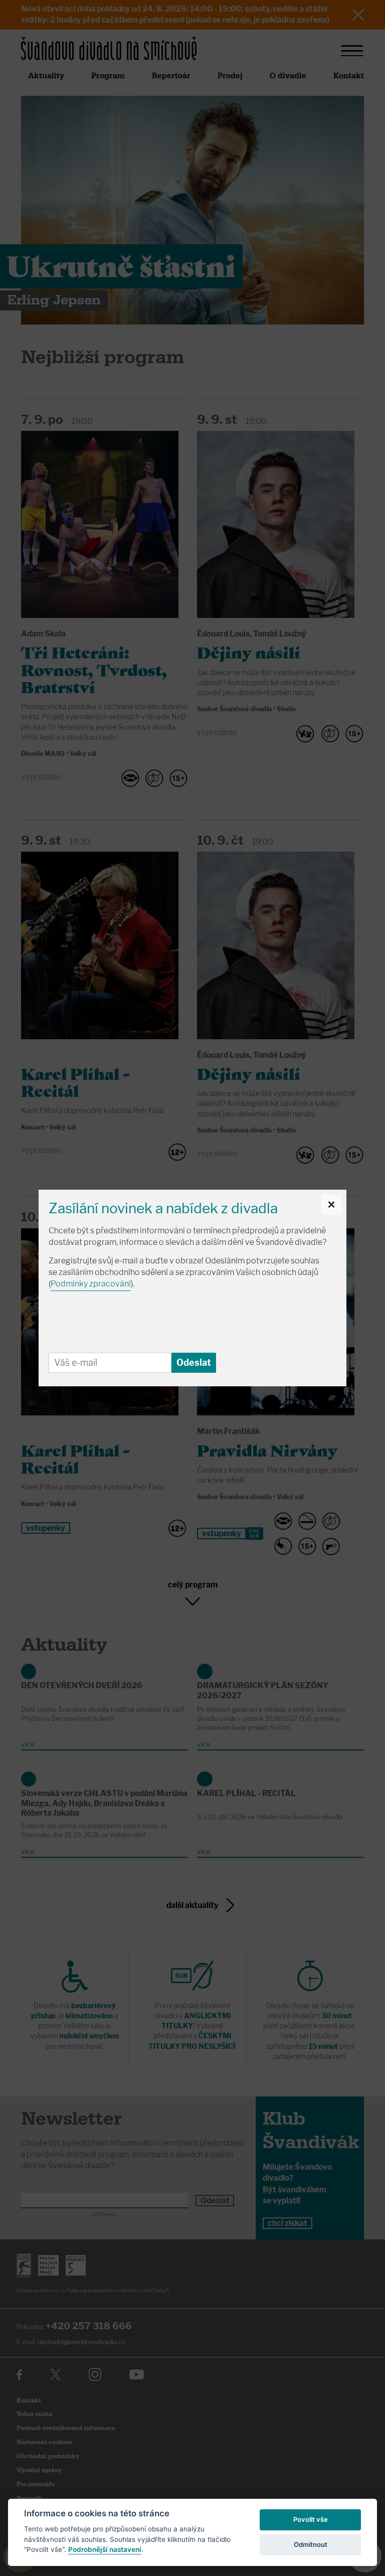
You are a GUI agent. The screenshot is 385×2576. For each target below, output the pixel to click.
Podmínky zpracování (91, 1284)
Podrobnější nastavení (105, 2549)
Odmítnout (311, 2544)
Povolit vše (311, 2519)
